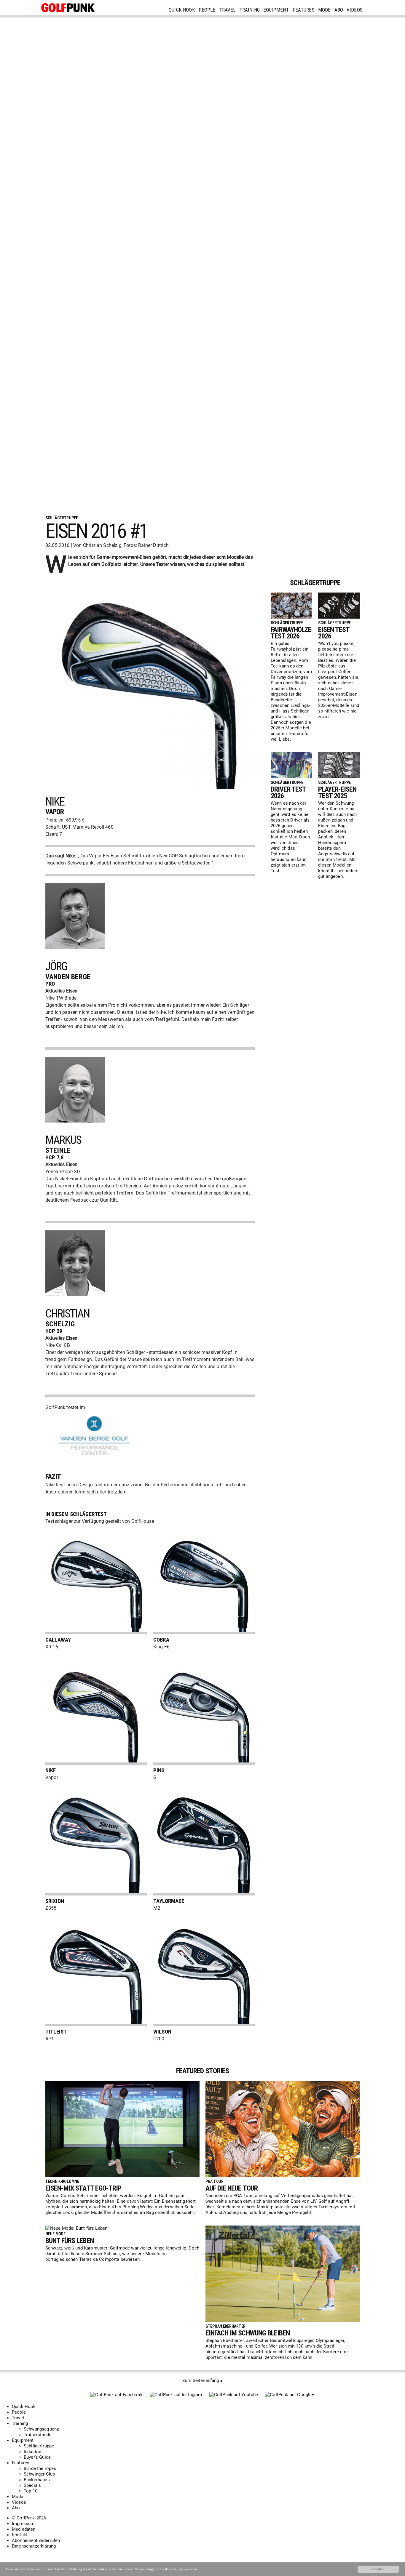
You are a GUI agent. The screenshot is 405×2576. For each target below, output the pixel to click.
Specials (32, 2485)
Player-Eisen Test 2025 (337, 793)
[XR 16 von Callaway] (96, 1633)
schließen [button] (378, 2569)
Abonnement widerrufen (36, 2540)
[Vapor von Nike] (96, 1763)
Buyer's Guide (37, 2457)
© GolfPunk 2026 (29, 2518)
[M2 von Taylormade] (204, 1894)
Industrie (33, 2452)
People (207, 10)
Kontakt (20, 2535)
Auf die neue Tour (232, 2188)
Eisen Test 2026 (334, 633)
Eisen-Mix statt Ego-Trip (83, 2188)
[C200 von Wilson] (204, 2025)
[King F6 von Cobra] (204, 1633)
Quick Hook (182, 10)
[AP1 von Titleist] (96, 2025)
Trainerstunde (38, 2435)
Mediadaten (24, 2529)
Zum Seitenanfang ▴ (203, 2380)
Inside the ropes (40, 2468)
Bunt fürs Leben (70, 2241)
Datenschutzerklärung (34, 2546)
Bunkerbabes (37, 2480)
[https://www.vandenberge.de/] (95, 1460)
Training (249, 10)
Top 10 (31, 2491)
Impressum (23, 2524)
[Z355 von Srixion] (96, 1894)
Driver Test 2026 (288, 793)
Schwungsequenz (41, 2429)
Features (304, 10)
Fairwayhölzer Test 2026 (293, 633)
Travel (227, 10)
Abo (339, 10)
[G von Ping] (204, 1763)
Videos (355, 10)
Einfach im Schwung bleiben (248, 2333)
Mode (325, 10)
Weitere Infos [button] (188, 2569)
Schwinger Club (39, 2474)
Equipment (276, 10)
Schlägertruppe (39, 2446)
